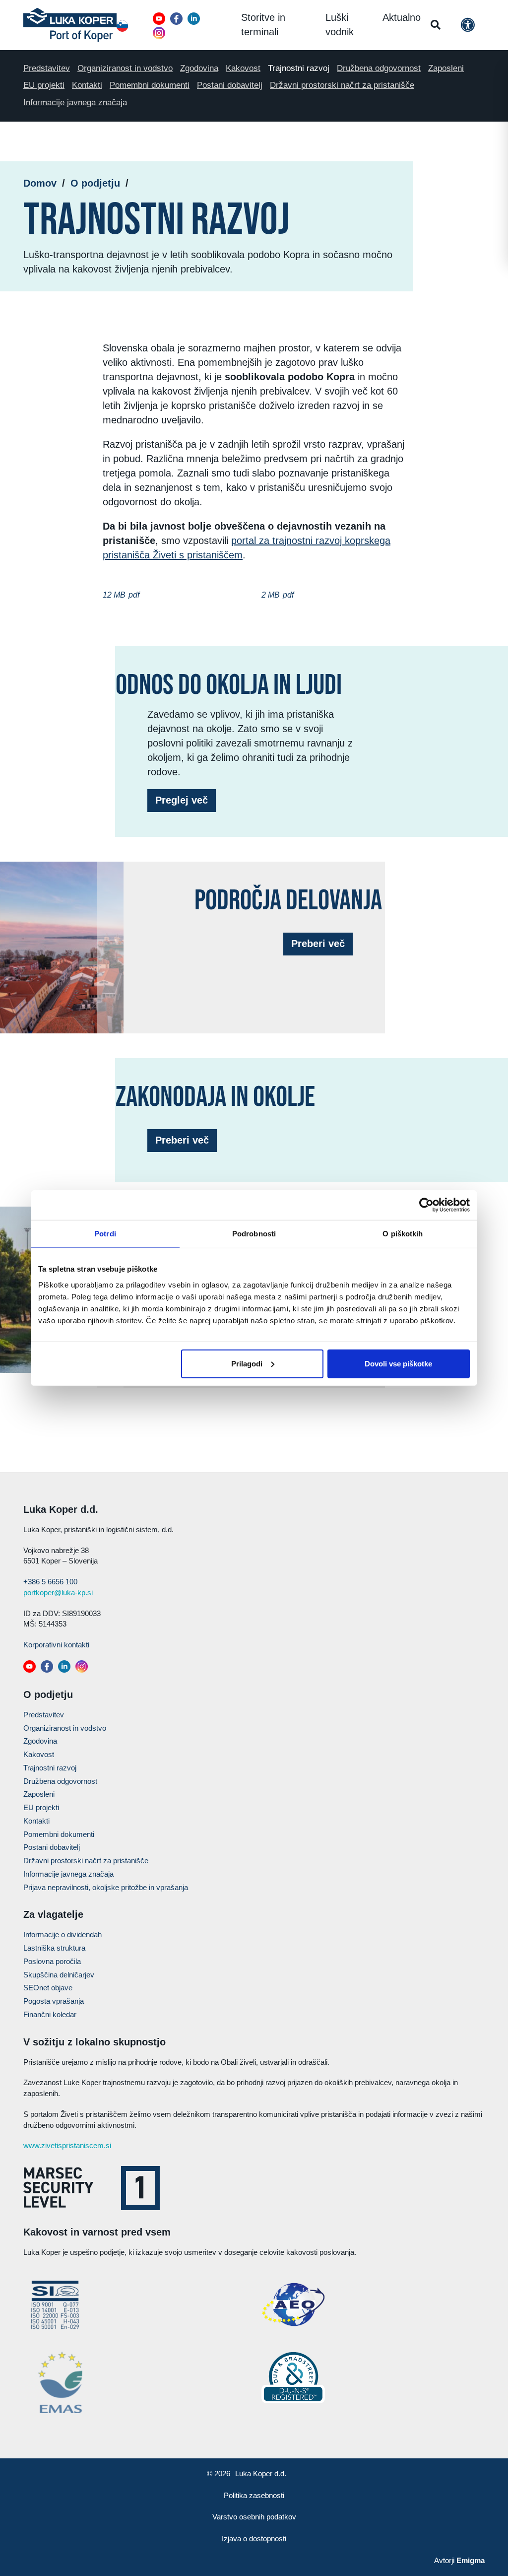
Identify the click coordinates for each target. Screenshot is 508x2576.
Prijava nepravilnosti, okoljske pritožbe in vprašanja (106, 1887)
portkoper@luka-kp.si (58, 1593)
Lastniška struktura (54, 1948)
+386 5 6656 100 (50, 1582)
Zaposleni (446, 68)
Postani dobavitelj (230, 85)
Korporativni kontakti (56, 1645)
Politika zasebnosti (254, 2495)
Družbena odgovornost (379, 68)
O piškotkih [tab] (403, 1234)
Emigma (471, 2560)
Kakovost (243, 68)
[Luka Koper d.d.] (70, 25)
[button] (159, 19)
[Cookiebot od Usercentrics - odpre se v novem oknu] (426, 1205)
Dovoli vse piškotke (398, 1363)
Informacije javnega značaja (75, 102)
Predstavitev (47, 68)
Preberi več (318, 944)
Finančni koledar (50, 2014)
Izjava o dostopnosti (254, 2539)
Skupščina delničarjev (59, 1975)
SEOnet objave (48, 1988)
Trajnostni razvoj (299, 68)
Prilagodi (247, 1363)
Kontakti (87, 85)
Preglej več (182, 800)
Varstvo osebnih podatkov (254, 2517)
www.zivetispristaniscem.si (67, 2145)
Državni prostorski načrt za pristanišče (342, 85)
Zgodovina (199, 68)
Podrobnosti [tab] (254, 1234)
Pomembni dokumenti (150, 85)
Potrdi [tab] (105, 1234)
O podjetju (95, 183)
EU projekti (44, 85)
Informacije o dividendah (63, 1934)
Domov (40, 183)
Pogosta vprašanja (54, 2001)
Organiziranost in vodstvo (125, 68)
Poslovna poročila (52, 1961)
